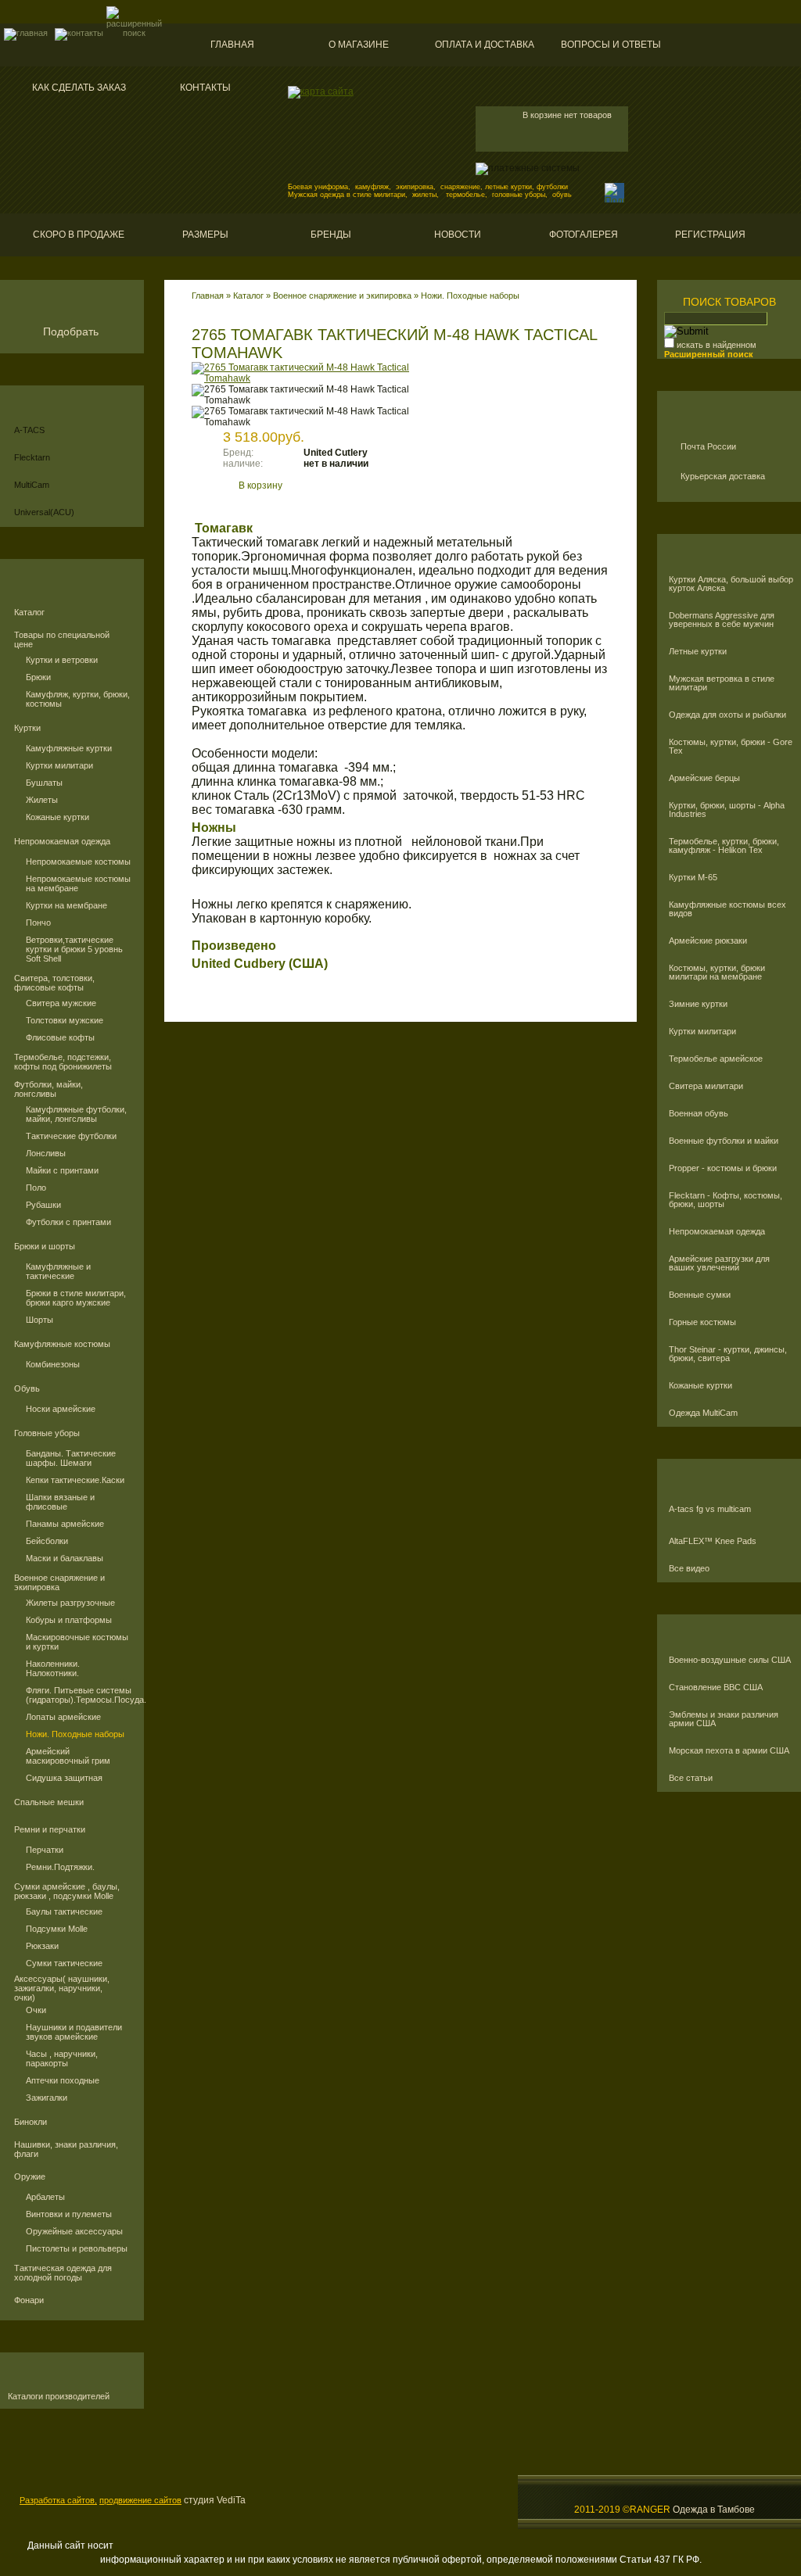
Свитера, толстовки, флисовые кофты (54, 983)
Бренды (331, 235)
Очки (36, 2010)
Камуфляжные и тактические (58, 1271)
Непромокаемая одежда (62, 841)
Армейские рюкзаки (708, 941)
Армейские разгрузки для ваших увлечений (719, 1263)
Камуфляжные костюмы (62, 1344)
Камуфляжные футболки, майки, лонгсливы (76, 1114)
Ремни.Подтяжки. (60, 1867)
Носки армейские (61, 1409)
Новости (458, 235)
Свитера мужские (61, 1003)
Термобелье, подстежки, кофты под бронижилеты (63, 1062)
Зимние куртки (698, 1004)
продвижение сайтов (140, 2500)
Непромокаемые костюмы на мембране (78, 883)
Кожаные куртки (57, 817)
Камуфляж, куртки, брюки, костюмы (78, 699)
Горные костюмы (702, 1322)
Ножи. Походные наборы (75, 1734)
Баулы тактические (64, 1911)
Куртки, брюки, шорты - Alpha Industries (727, 810)
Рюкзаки (42, 1946)
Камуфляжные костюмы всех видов (727, 909)
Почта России (708, 446)
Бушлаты (44, 783)
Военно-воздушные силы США (730, 1660)
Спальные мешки (49, 1802)
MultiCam (32, 485)
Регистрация (710, 235)
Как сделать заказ (79, 88)
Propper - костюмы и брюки (723, 1168)
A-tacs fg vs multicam (710, 1509)
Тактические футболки (71, 1136)
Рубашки (43, 1205)
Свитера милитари (706, 1086)
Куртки (27, 728)
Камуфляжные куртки (69, 748)
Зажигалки (47, 2098)
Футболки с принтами (68, 1222)
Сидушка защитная (64, 1778)
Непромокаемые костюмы (78, 862)
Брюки (38, 677)
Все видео (689, 1569)
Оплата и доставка (485, 45)
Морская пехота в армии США (729, 1751)
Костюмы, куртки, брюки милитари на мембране (717, 973)
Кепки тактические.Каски (75, 1480)
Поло (36, 1188)
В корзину (260, 485)
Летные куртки (698, 652)
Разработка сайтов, (58, 2500)
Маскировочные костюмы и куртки (77, 1642)
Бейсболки (47, 1541)
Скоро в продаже (79, 235)
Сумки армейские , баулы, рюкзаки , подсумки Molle (67, 1891)
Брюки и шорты (45, 1246)
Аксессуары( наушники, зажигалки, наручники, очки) (62, 1988)
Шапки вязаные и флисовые (60, 1502)
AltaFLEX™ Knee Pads (713, 1541)
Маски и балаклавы (65, 1558)
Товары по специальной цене (62, 640)
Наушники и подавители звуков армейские (74, 2032)
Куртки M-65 (693, 878)
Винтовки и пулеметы (69, 2214)
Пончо (38, 923)
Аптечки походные (63, 2080)
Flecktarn (32, 457)
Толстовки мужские (65, 1020)
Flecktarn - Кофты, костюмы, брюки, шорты (726, 1200)
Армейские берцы (704, 778)
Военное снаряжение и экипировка (59, 1582)
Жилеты (42, 800)
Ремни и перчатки (50, 1829)
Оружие (30, 2177)
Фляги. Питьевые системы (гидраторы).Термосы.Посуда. (79, 1695)
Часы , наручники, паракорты (62, 2058)
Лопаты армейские (63, 1717)
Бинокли (31, 2122)
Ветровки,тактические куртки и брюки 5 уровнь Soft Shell (74, 949)
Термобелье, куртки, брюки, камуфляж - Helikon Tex (724, 846)
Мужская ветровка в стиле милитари (722, 683)
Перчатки (45, 1850)
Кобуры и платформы (69, 1620)
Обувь (27, 1388)
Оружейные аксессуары (74, 2231)
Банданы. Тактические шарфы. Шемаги (71, 1458)
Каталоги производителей (59, 2397)
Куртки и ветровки (62, 660)
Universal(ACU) (44, 512)
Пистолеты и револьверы (77, 2248)
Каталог (29, 612)
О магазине (359, 45)
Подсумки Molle (57, 1929)
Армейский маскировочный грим (68, 1756)
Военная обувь (699, 1114)
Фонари (29, 2300)
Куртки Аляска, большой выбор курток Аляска (731, 584)
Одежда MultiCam (703, 1413)
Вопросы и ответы (611, 45)
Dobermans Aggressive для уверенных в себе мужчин (722, 620)
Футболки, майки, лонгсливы (48, 1089)
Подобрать (71, 331)
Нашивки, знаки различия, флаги (66, 2149)
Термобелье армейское (716, 1059)
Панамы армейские (65, 1524)
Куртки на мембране (66, 905)
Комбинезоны (53, 1364)
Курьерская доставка (723, 476)
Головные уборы (47, 1433)
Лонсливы (46, 1153)
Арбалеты (45, 2197)
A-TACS (29, 430)
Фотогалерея (584, 235)
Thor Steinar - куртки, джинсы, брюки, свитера (728, 1354)
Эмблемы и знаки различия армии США (724, 1719)
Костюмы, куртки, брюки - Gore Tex (731, 747)
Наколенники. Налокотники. (53, 1668)
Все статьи (691, 1778)
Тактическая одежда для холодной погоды (63, 2273)
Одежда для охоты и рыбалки (727, 715)
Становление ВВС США (716, 1687)
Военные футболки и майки (724, 1141)
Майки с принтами (62, 1170)
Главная (232, 45)
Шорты (40, 1320)
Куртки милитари (59, 765)
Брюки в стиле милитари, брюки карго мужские (76, 1298)
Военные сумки (700, 1295)
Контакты (205, 88)
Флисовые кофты (60, 1037)
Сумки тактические (64, 1963)
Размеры (205, 235)
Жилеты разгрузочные (70, 1603)
